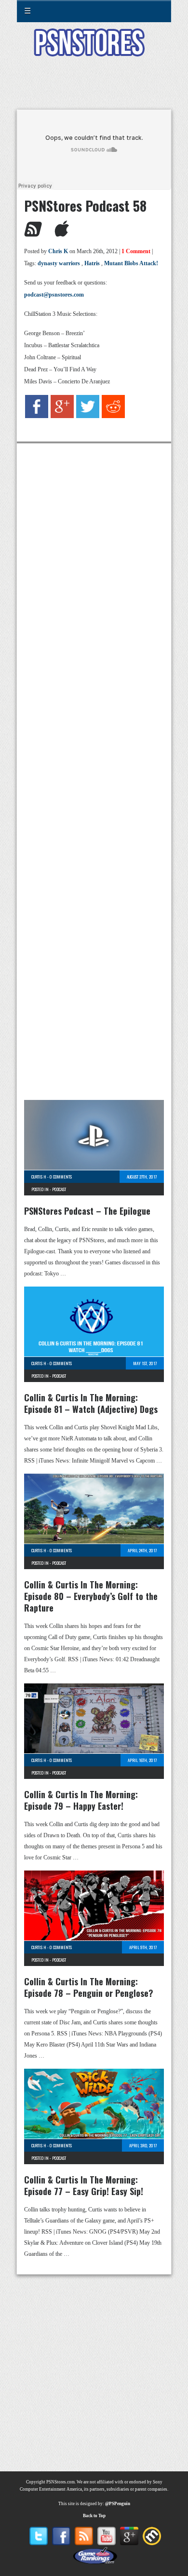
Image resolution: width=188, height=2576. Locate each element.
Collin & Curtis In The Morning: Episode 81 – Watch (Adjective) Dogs (91, 1403)
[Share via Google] (62, 416)
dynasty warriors (59, 263)
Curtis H (39, 1177)
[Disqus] (94, 564)
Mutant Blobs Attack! (131, 263)
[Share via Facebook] (37, 416)
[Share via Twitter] (88, 416)
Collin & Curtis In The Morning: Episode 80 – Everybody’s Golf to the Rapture (91, 1596)
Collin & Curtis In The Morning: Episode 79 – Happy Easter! (81, 1800)
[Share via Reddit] (113, 416)
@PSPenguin (118, 2504)
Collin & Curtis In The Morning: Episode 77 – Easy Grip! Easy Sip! (84, 2185)
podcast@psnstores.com (54, 295)
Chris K (58, 251)
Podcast (59, 1189)
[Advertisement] (94, 89)
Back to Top (94, 2516)
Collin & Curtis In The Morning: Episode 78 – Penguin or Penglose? (89, 1987)
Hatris (92, 263)
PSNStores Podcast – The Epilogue (87, 1211)
